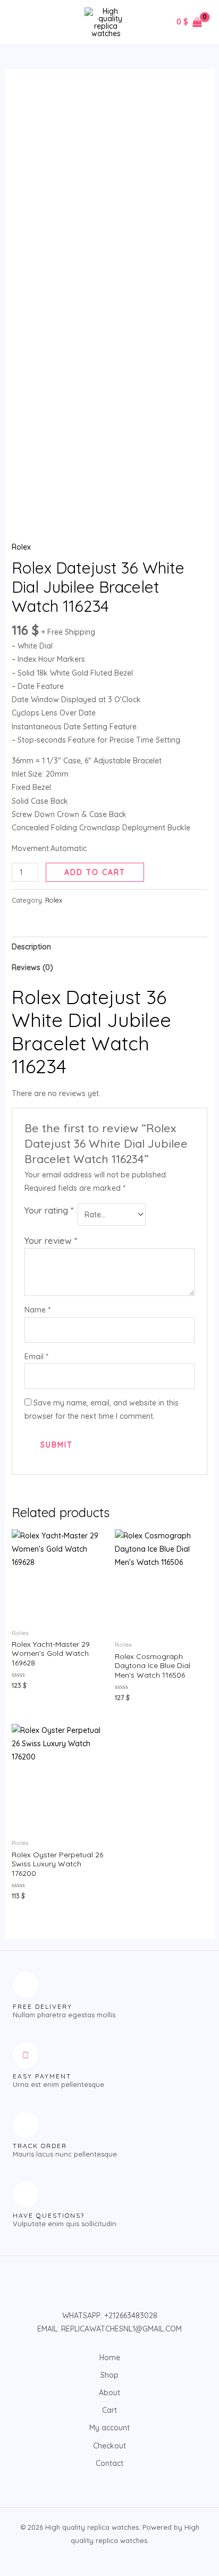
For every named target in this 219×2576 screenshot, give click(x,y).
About (109, 2393)
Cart (109, 2410)
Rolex (21, 547)
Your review (51, 1240)
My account (109, 2428)
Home (110, 2358)
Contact (109, 2463)
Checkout (109, 2446)
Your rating (49, 1210)
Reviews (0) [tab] (32, 967)
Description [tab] (31, 947)
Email (36, 1357)
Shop (109, 2375)
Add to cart (95, 872)
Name (37, 1310)
